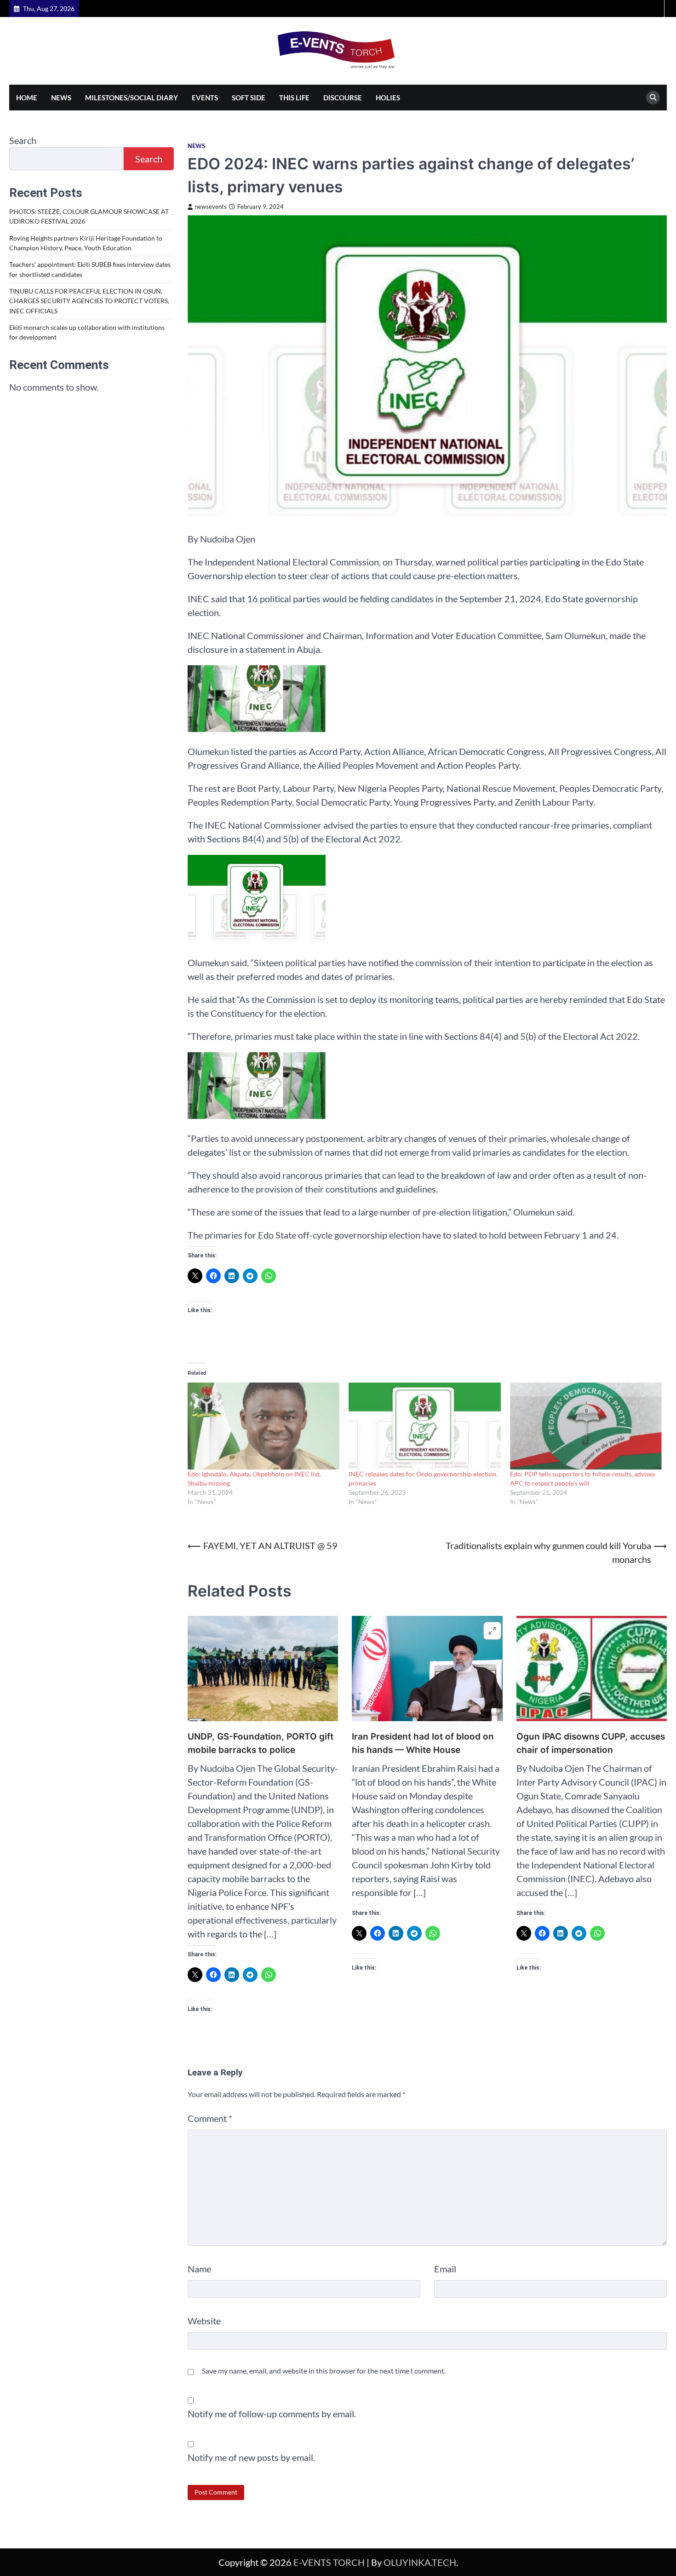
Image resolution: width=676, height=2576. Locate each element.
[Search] (653, 98)
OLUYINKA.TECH (420, 2562)
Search (23, 140)
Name (199, 2269)
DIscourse (343, 98)
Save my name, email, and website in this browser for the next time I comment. (324, 2371)
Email (445, 2269)
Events (205, 98)
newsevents (211, 207)
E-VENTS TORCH (329, 2562)
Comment (210, 2118)
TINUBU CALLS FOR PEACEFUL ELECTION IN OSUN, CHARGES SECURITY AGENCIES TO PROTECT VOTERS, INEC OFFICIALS (89, 301)
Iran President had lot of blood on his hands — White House (423, 1743)
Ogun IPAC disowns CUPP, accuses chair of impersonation (591, 1743)
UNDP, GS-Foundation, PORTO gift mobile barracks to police (261, 1743)
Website (204, 2321)
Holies (388, 98)
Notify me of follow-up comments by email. (272, 2414)
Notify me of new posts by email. (251, 2457)
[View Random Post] (656, 9)
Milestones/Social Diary (132, 98)
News (61, 98)
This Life (294, 98)
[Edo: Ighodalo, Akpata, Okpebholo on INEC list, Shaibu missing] (264, 1426)
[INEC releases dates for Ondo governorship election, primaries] (425, 1426)
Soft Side (249, 98)
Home (27, 98)
